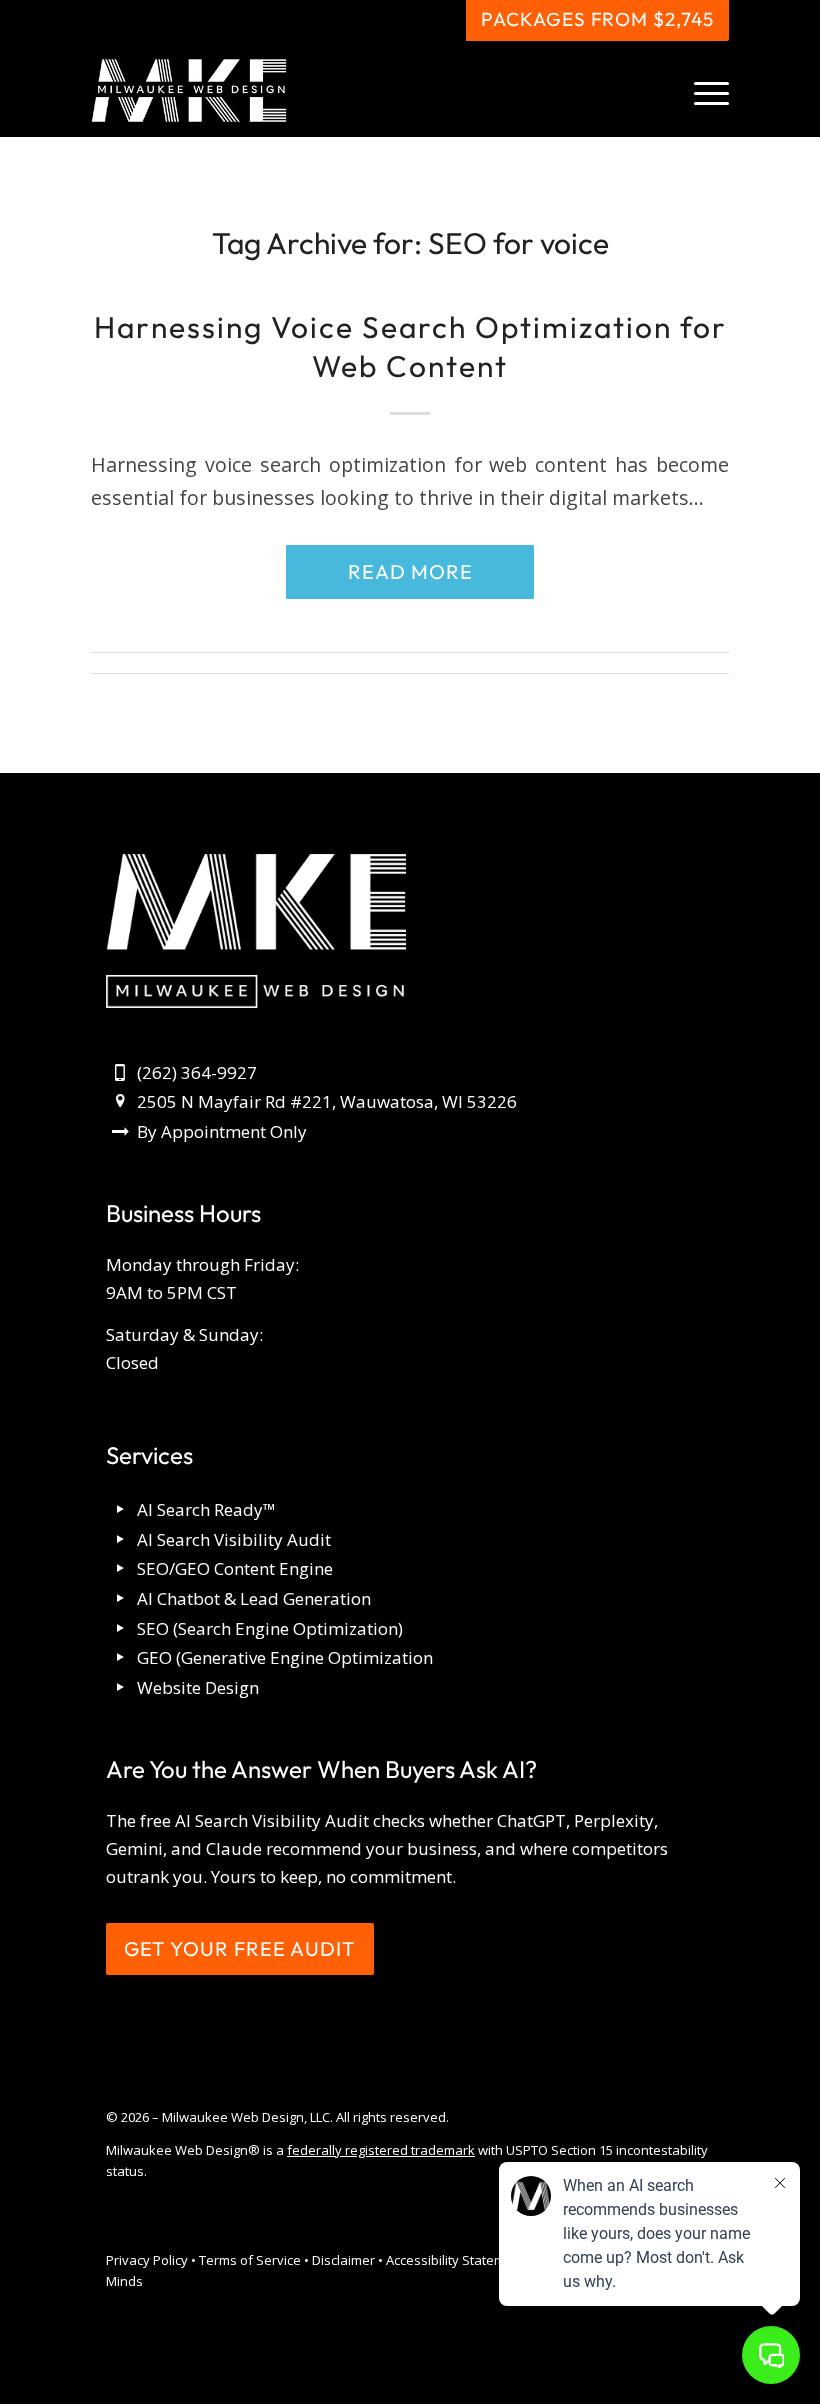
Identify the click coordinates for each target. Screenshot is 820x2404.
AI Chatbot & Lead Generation (254, 1598)
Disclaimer (343, 2260)
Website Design (198, 1687)
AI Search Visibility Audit (234, 1539)
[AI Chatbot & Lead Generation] (120, 1599)
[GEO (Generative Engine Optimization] (120, 1658)
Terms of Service (250, 2260)
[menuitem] (701, 91)
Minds (124, 2281)
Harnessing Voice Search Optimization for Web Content (410, 346)
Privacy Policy (147, 2260)
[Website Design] (120, 1688)
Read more (410, 571)
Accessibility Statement (455, 2260)
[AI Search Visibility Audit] (120, 1540)
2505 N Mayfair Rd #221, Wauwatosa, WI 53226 (327, 1101)
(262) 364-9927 (197, 1072)
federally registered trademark (381, 2150)
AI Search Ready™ (206, 1509)
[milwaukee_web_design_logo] (189, 91)
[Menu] (701, 91)
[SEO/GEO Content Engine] (120, 1569)
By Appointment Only (222, 1131)
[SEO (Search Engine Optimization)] (120, 1629)
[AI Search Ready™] (120, 1510)
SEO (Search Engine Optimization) (270, 1628)
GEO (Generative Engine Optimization (285, 1657)
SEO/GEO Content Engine (235, 1568)
